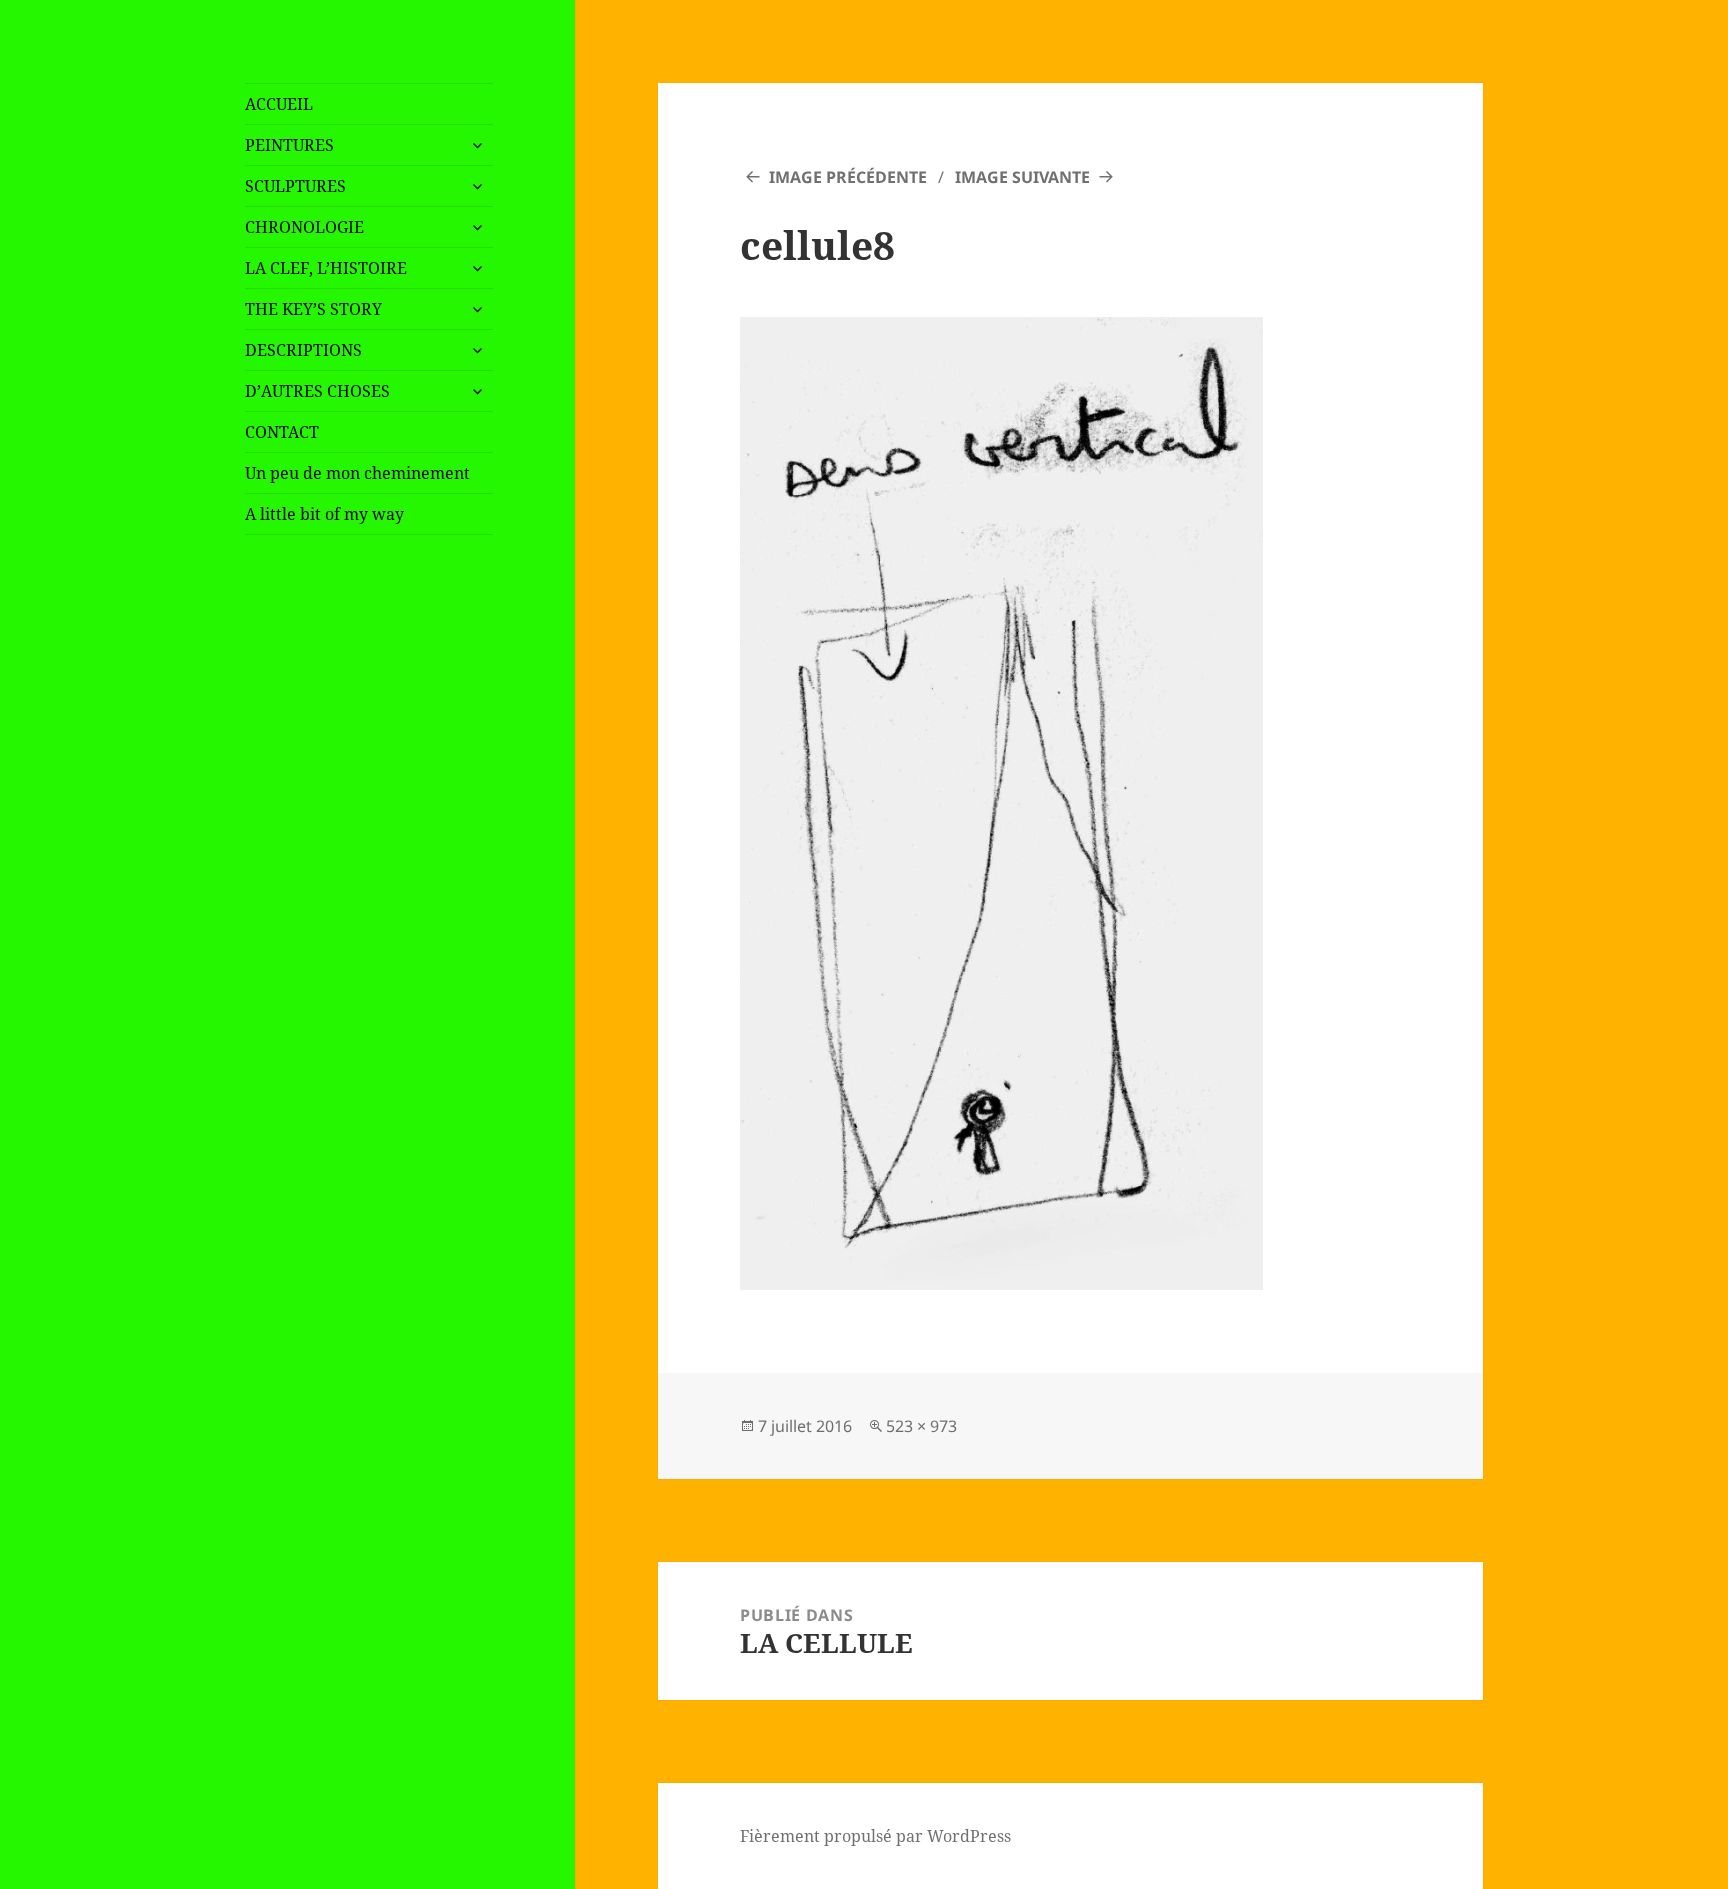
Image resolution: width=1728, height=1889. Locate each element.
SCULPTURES (295, 186)
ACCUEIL (279, 104)
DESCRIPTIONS (303, 350)
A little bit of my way (324, 514)
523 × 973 (921, 1426)
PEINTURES (289, 145)
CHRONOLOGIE (304, 227)
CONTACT (282, 432)
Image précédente (848, 177)
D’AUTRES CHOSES (317, 391)
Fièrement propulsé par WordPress (875, 1836)
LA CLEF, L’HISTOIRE (326, 268)
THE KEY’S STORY (313, 309)
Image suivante (1022, 177)
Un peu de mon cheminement (357, 473)
